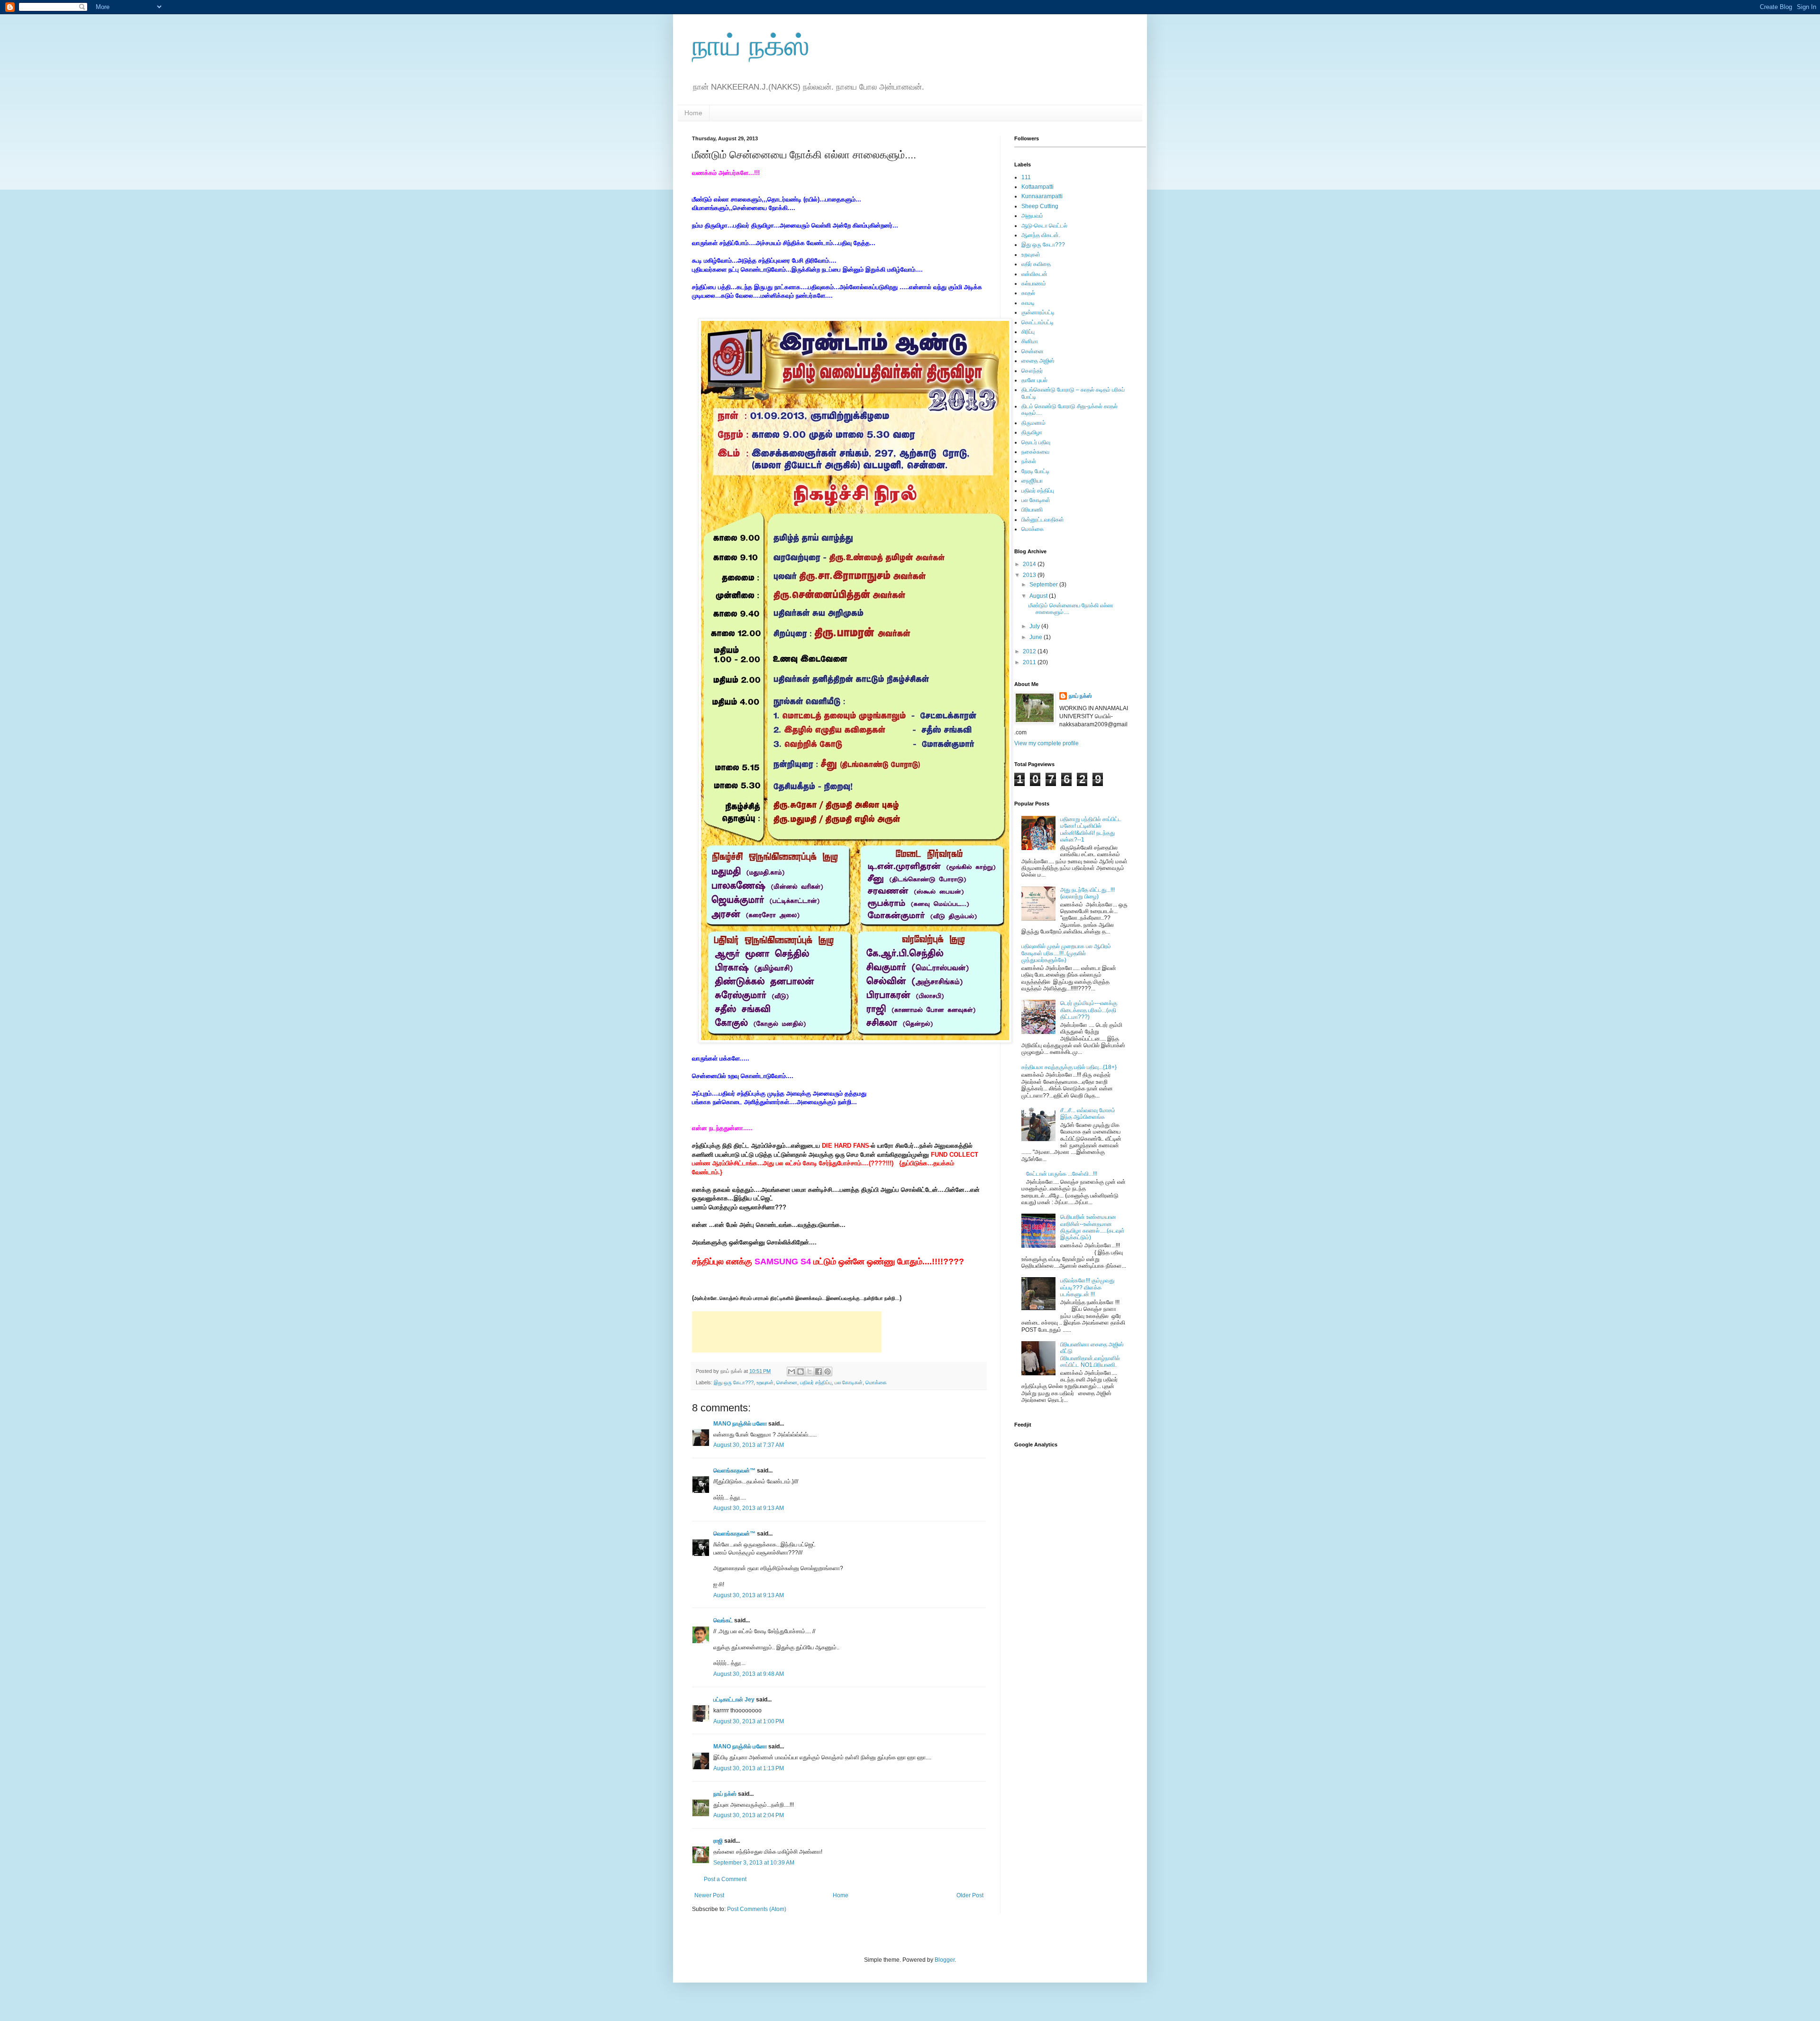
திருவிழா (1032, 432)
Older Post (970, 1895)
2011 (1030, 662)
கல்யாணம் (1034, 283)
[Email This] (792, 1372)
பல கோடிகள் (849, 1382)
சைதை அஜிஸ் (1038, 361)
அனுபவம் (1032, 216)
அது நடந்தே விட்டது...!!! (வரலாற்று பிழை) (1087, 893)
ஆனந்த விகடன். (1041, 235)
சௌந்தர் (1032, 371)
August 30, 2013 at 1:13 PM (749, 1768)
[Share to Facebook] (819, 1372)
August (1039, 596)
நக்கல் (1029, 461)
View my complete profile (1046, 743)
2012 (1030, 651)
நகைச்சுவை (1035, 452)
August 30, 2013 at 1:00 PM (749, 1721)
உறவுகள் (765, 1382)
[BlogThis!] (801, 1372)
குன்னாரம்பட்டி (1038, 312)
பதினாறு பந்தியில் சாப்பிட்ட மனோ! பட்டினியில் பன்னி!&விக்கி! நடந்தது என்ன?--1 (1091, 829)
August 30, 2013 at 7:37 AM (749, 1445)
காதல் (1028, 293)
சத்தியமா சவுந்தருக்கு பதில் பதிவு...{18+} (1069, 1067)
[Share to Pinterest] (828, 1372)
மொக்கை (876, 1382)
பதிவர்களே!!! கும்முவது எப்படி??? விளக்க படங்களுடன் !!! (1087, 1287)
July (1035, 626)
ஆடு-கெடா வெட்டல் (1044, 226)
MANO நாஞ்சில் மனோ (740, 1424)
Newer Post (709, 1895)
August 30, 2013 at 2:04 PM (749, 1815)
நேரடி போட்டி (1035, 471)
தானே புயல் (1034, 380)
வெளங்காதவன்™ (734, 1471)
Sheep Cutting (1040, 206)
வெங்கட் (723, 1620)
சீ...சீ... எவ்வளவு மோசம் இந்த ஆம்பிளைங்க (1088, 1114)
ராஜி (718, 1841)
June (1037, 637)
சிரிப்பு (1028, 332)
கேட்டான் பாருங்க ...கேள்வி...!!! (1062, 1174)
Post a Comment (725, 1879)
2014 (1030, 564)
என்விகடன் (1034, 274)
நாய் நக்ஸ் (751, 46)
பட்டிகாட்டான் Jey (734, 1700)
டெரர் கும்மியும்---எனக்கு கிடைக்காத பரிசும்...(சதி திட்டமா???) (1089, 1010)
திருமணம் (1033, 423)
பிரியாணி (1032, 510)
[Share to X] (810, 1372)
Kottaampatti (1037, 187)
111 (1026, 177)
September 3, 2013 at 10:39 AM (754, 1863)
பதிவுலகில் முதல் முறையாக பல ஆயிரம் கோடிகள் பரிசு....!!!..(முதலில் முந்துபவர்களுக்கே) (1066, 953)
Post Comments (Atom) (757, 1909)
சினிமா (1030, 341)
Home (693, 113)
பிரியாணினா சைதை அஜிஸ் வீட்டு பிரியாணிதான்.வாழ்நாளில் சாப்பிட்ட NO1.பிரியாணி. (1092, 1355)
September (1044, 585)
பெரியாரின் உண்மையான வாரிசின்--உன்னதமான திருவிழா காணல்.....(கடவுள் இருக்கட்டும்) (1092, 1227)
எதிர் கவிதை (1036, 264)
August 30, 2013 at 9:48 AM (749, 1674)
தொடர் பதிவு (1036, 442)
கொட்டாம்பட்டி (1037, 322)
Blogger (945, 1960)
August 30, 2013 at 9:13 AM (749, 1508)
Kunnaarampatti (1042, 196)
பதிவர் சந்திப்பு (816, 1382)
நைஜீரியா (1032, 481)
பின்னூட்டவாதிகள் (1043, 520)
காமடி (1028, 303)
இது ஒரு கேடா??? (734, 1382)
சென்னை (787, 1382)
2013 (1030, 575)
